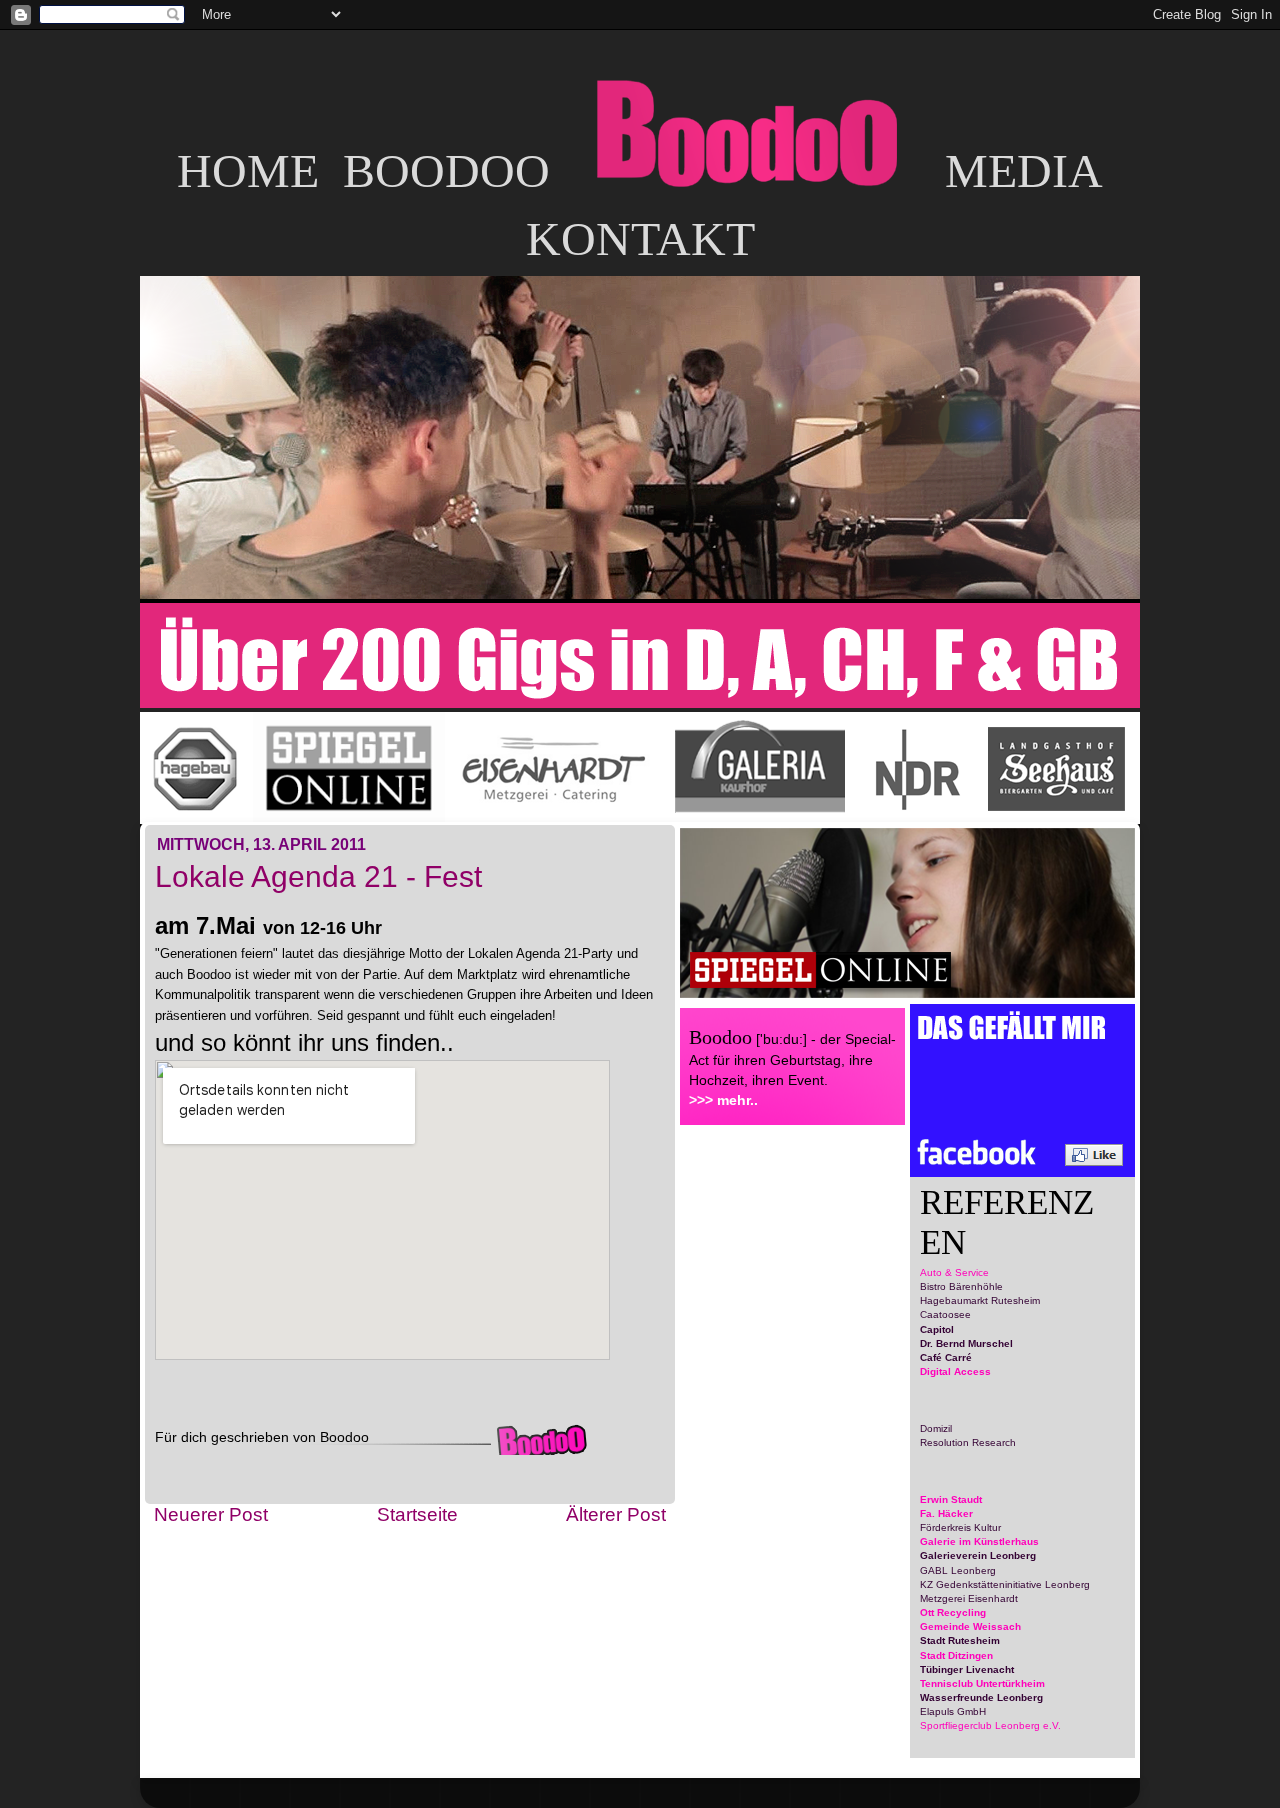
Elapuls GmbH (953, 1711)
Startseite (417, 1514)
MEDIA (1024, 170)
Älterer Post (616, 1514)
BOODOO (446, 170)
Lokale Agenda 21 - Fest (318, 876)
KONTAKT (640, 238)
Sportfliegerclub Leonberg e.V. (990, 1725)
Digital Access (955, 1371)
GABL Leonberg (958, 1570)
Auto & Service (954, 1272)
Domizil (936, 1428)
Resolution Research (968, 1442)
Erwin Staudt (951, 1499)
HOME (248, 170)
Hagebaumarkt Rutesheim (980, 1300)
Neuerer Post (211, 1514)
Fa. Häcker (946, 1513)
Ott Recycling (953, 1612)
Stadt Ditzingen (956, 1655)
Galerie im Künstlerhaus (979, 1541)
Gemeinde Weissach (970, 1626)
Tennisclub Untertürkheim (982, 1683)
